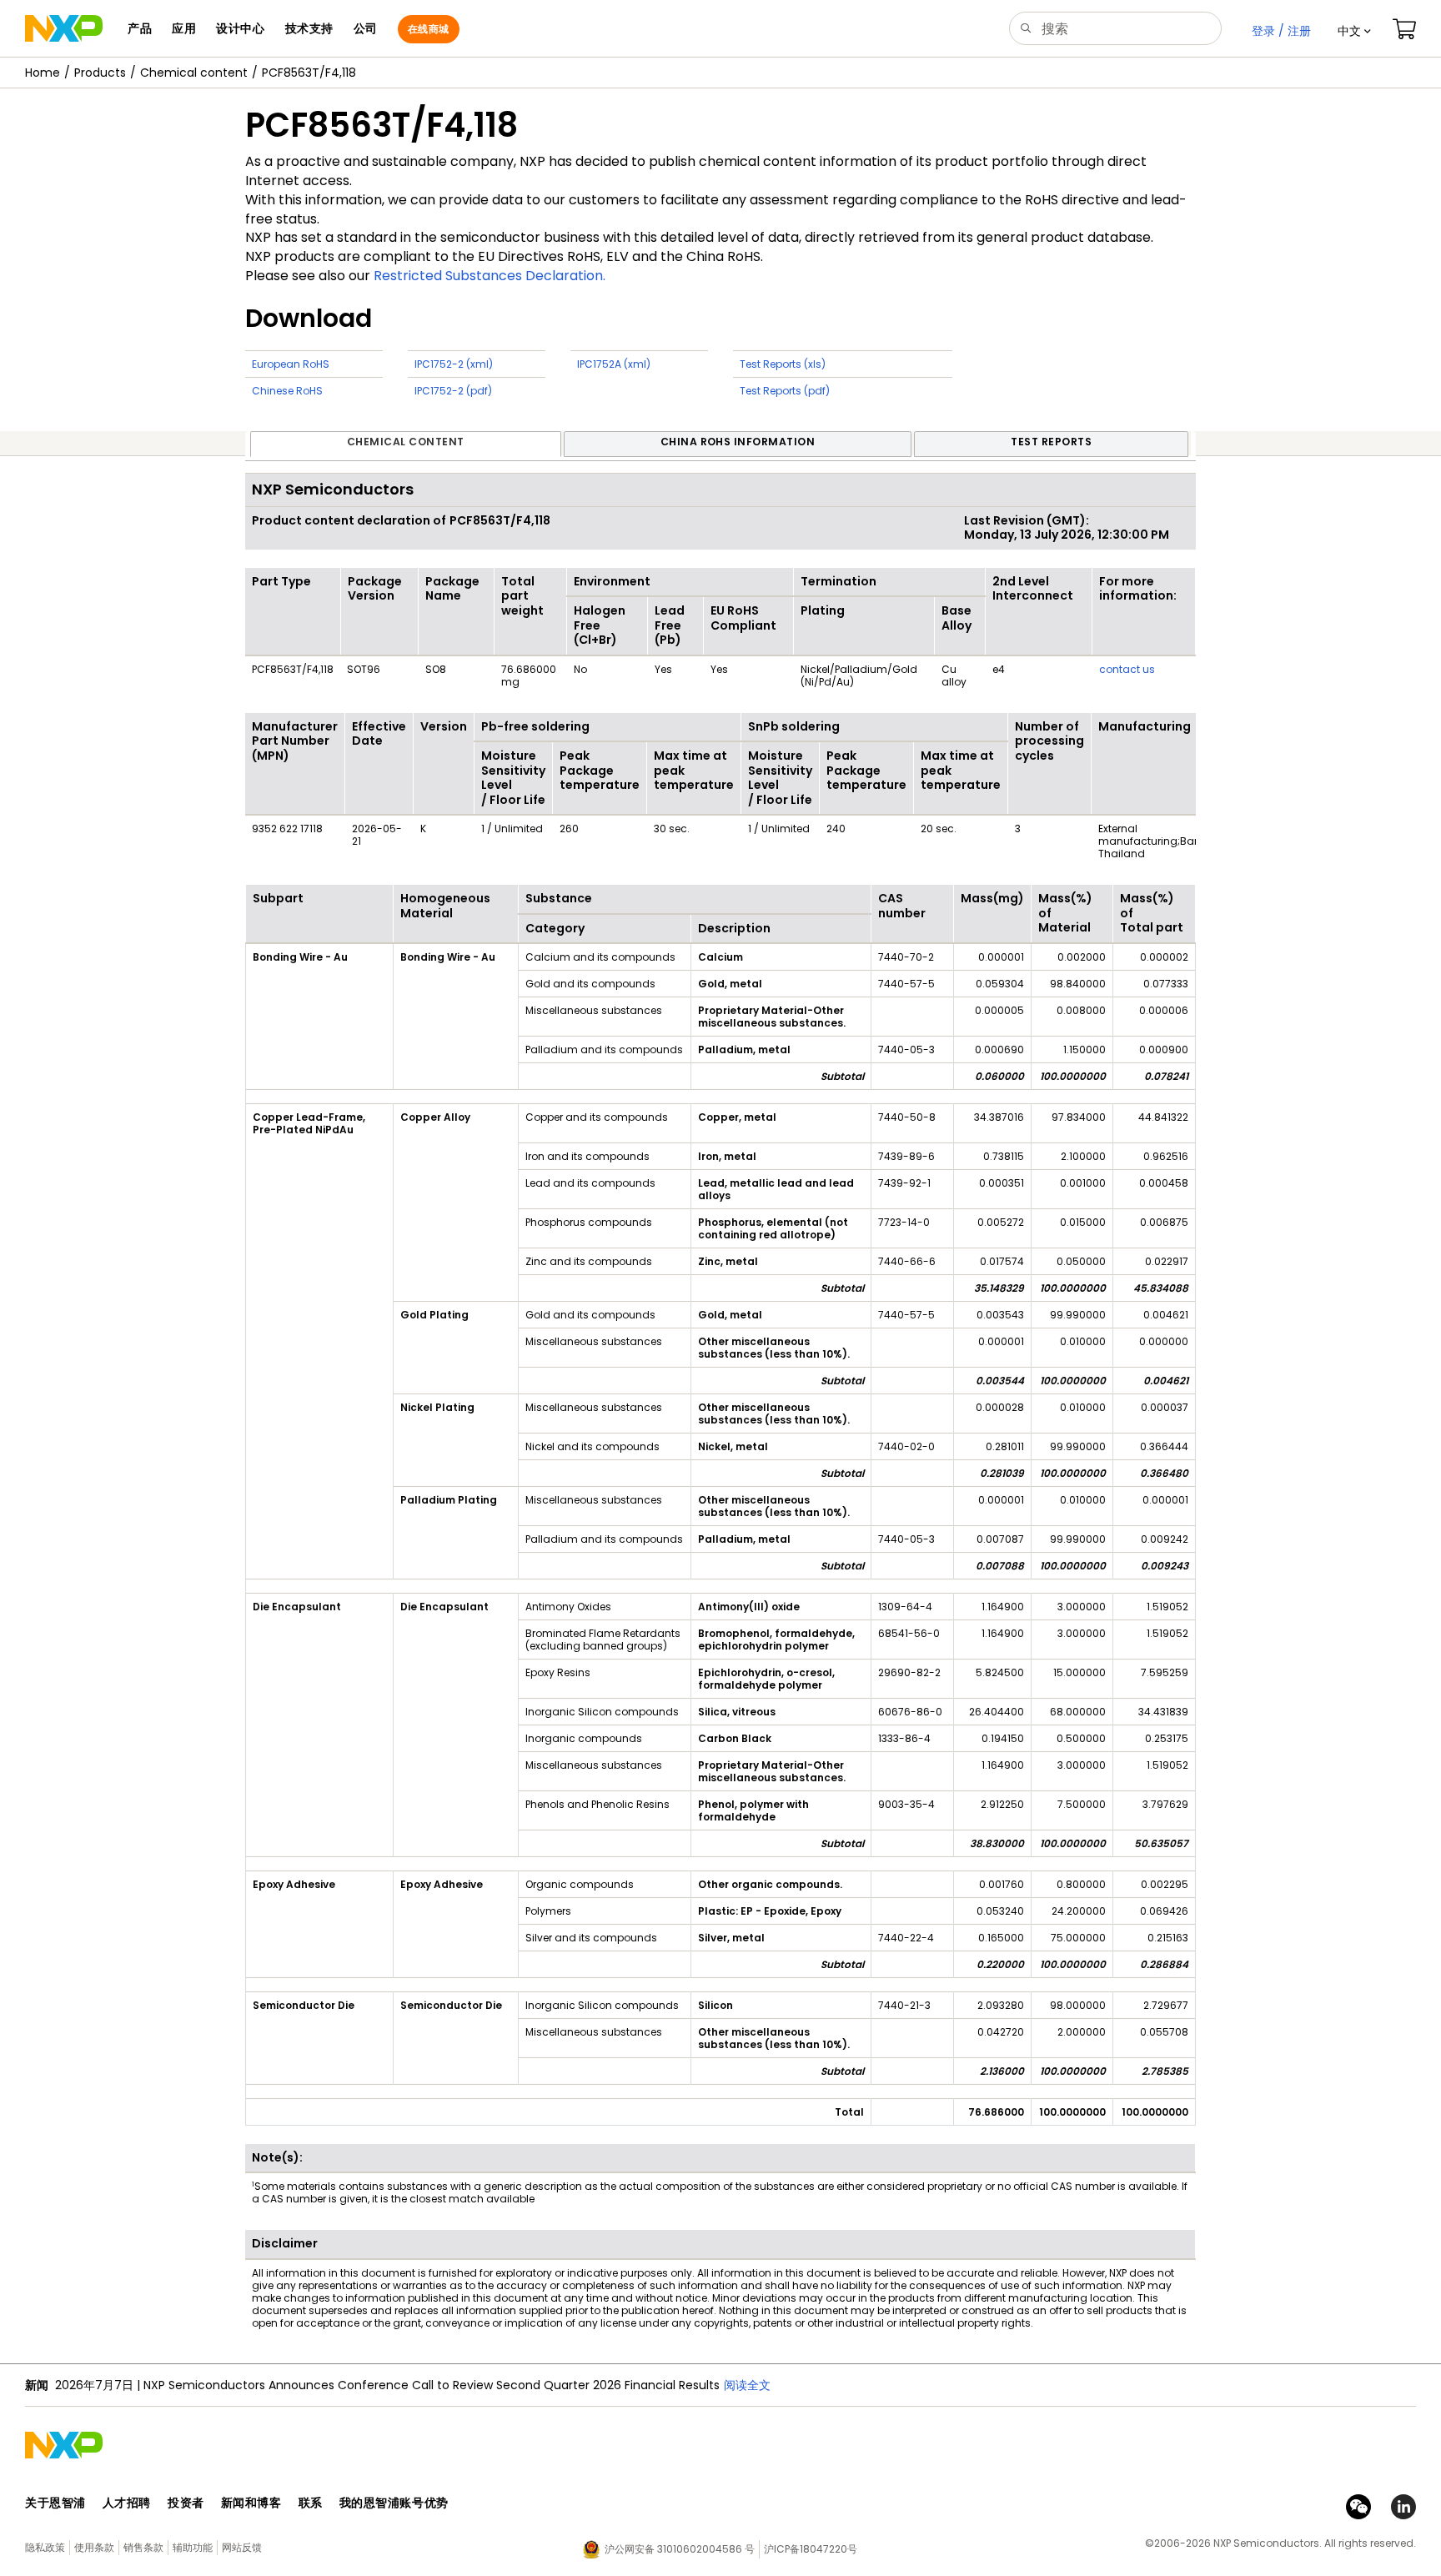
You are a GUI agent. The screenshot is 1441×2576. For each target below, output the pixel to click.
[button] (1354, 31)
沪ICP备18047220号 (811, 2549)
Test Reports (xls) (783, 364)
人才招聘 (127, 2503)
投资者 (186, 2503)
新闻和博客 (251, 2503)
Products (100, 73)
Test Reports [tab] (1051, 442)
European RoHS (291, 364)
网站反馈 (242, 2547)
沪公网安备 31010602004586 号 (680, 2549)
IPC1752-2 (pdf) (453, 391)
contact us (1127, 669)
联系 (311, 2503)
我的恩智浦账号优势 (394, 2503)
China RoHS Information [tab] (738, 442)
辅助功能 (193, 2547)
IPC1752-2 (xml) (454, 364)
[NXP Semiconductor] (64, 28)
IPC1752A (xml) (614, 364)
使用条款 (94, 2547)
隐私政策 (45, 2547)
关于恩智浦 (55, 2503)
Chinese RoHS (287, 391)
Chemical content (194, 73)
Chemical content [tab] (406, 442)
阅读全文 (747, 2385)
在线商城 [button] (429, 29)
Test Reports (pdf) (785, 391)
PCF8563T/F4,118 (309, 73)
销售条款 (143, 2547)
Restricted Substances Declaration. (490, 276)
